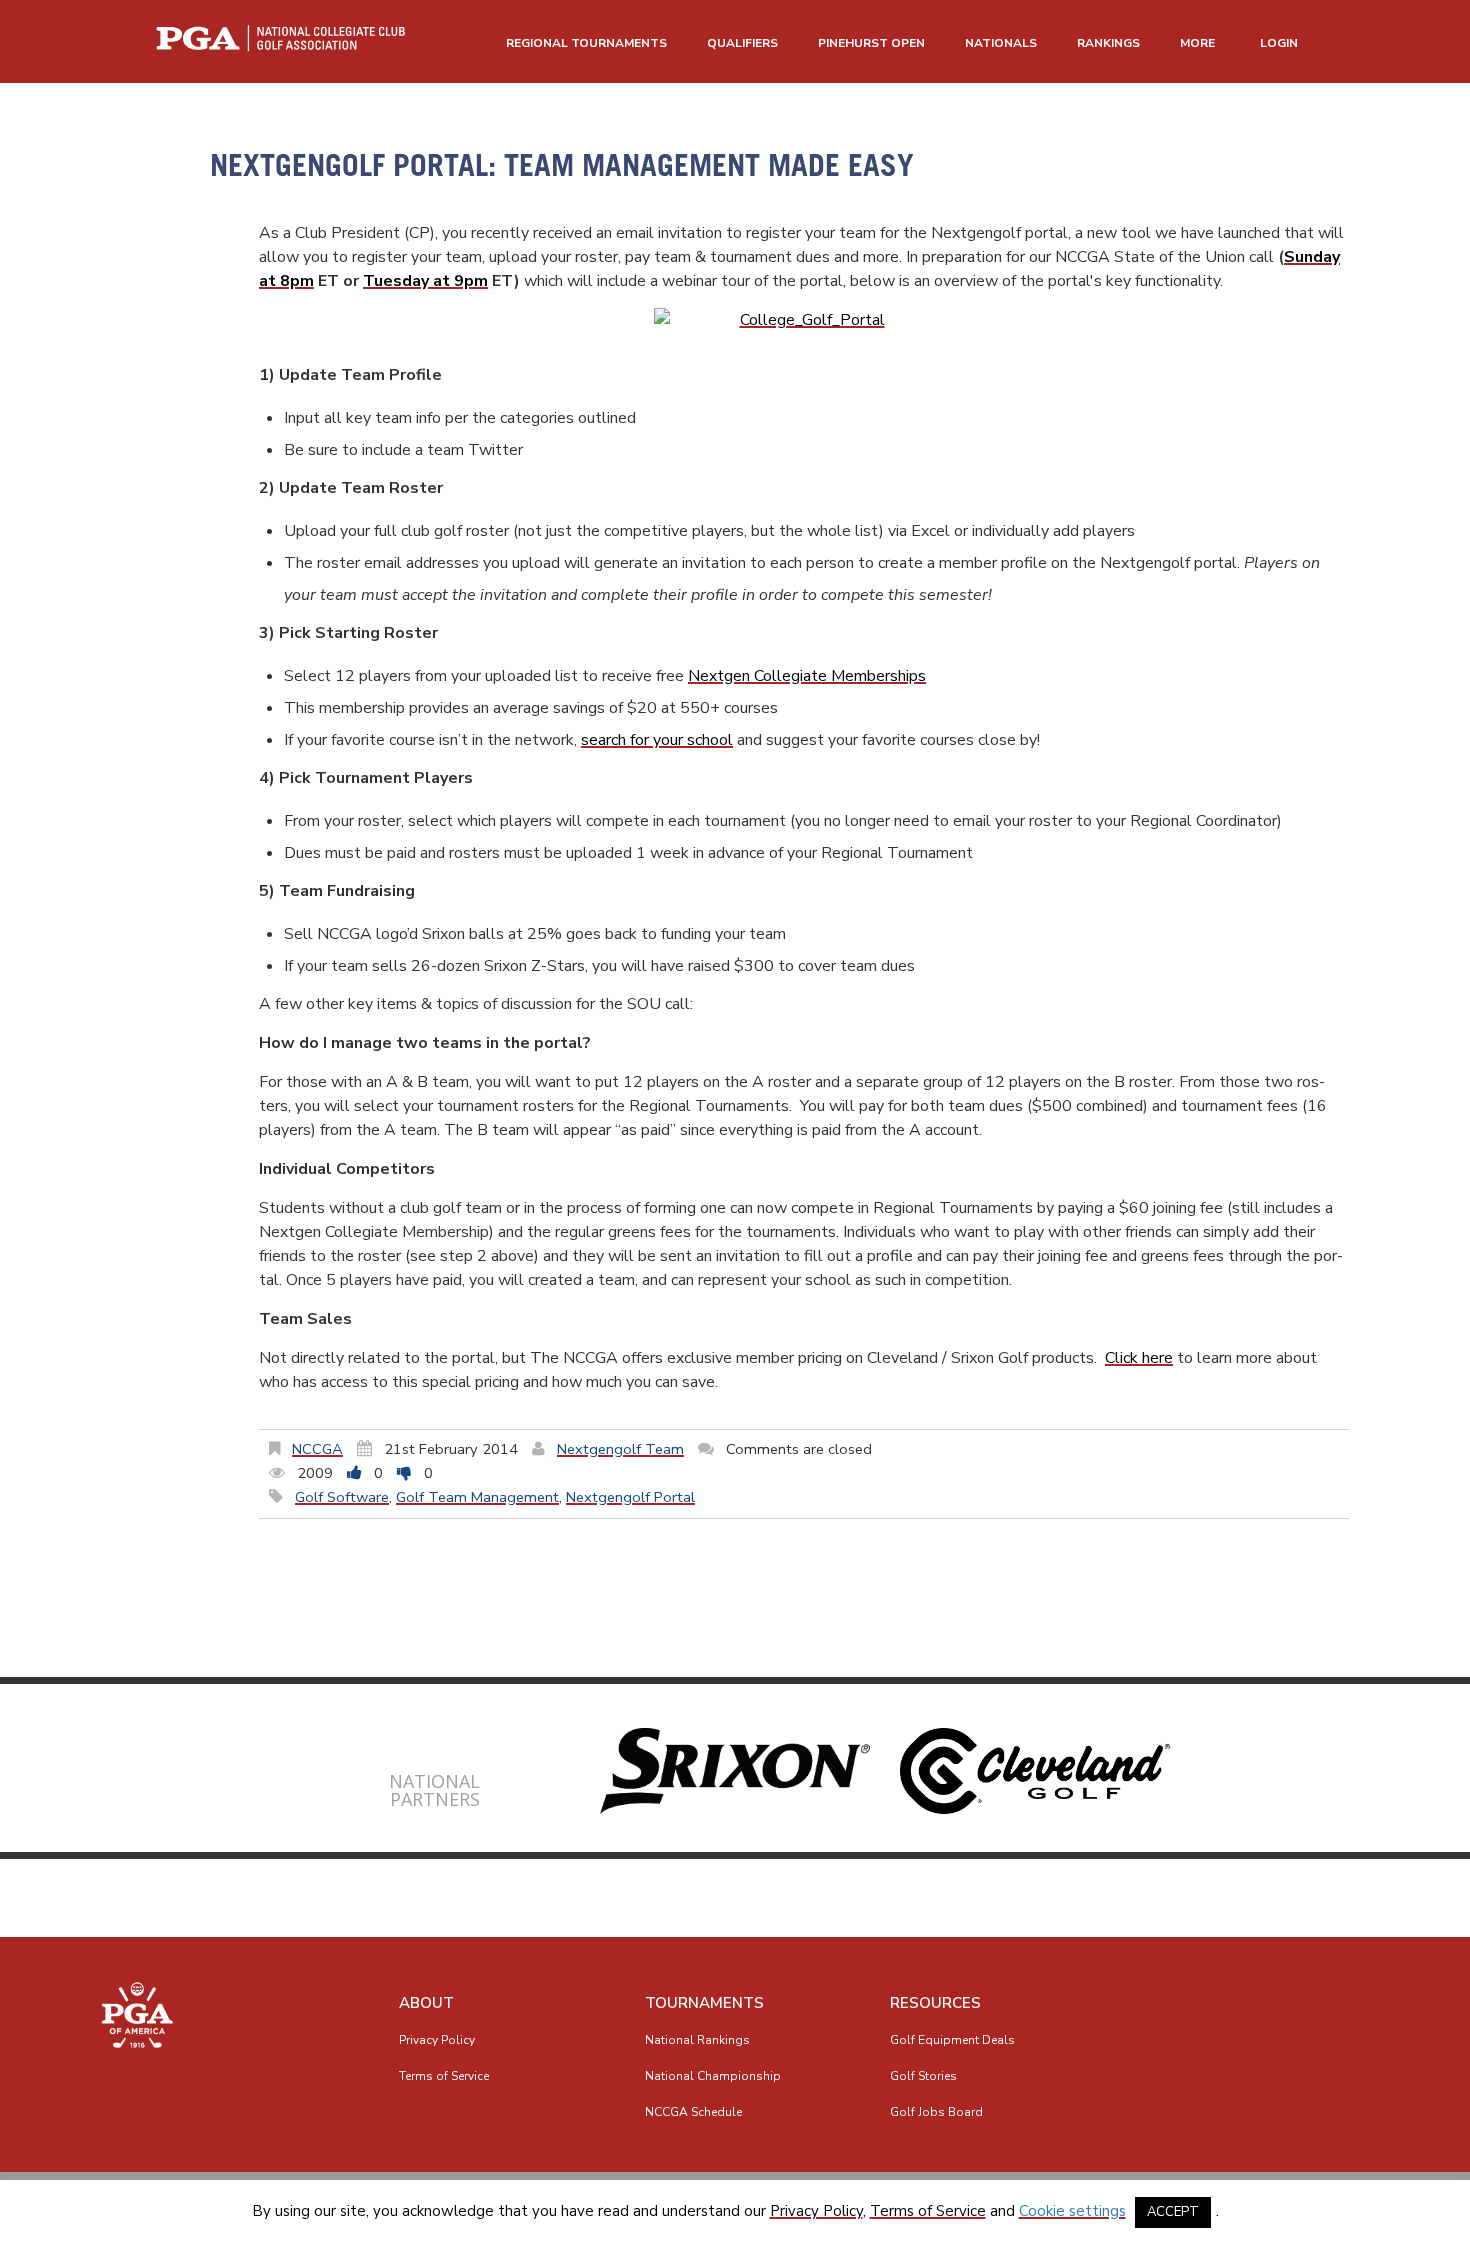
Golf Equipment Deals (952, 2040)
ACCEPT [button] (1173, 2212)
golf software (342, 1497)
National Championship (713, 2076)
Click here (1139, 1358)
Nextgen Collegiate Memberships (807, 676)
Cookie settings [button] (1072, 2211)
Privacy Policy (437, 2040)
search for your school (657, 740)
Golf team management (477, 1497)
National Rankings (697, 2040)
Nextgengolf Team (620, 1449)
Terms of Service (444, 2076)
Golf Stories (923, 2076)
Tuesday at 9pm (425, 281)
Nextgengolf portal (630, 1497)
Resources (935, 2003)
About (426, 2003)
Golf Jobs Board (936, 2112)
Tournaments (704, 2003)
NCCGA (317, 1449)
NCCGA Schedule (693, 2112)
